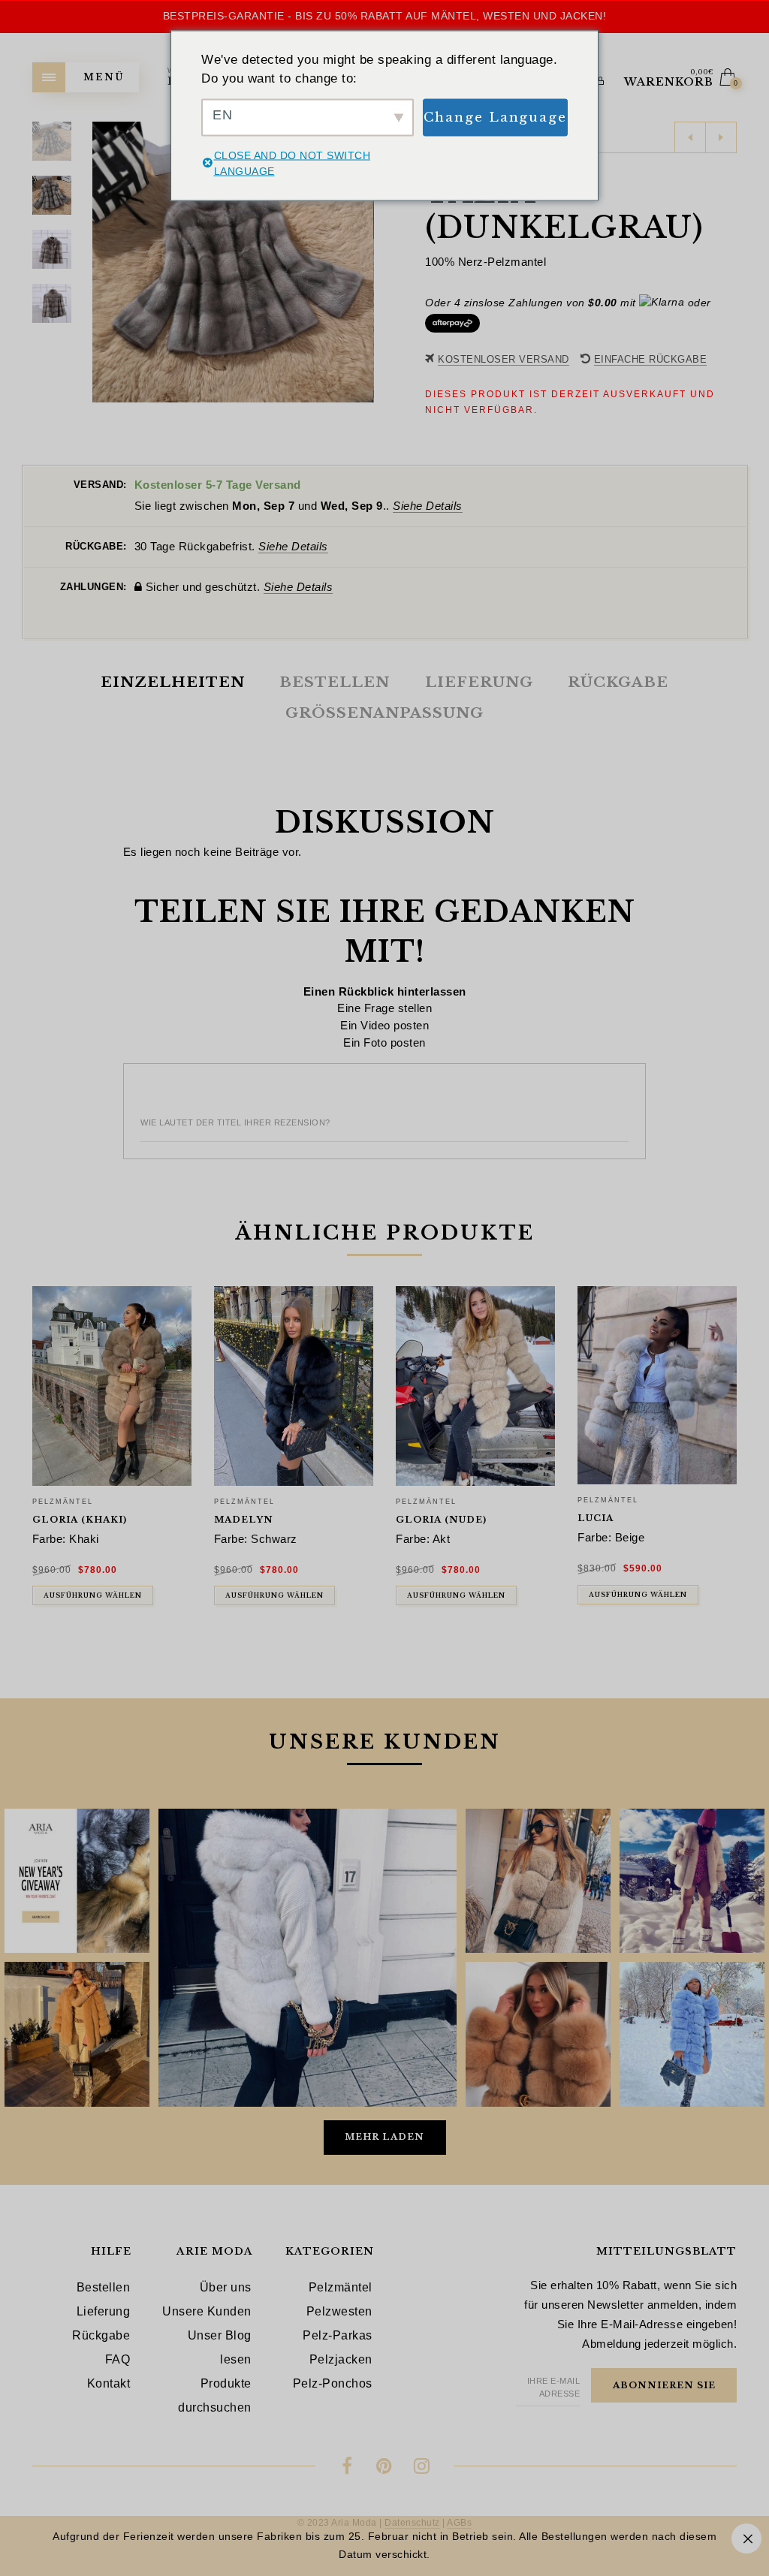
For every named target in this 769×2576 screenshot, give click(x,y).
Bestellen (104, 2287)
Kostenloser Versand (504, 359)
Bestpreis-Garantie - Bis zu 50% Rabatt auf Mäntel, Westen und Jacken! (385, 16)
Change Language (496, 117)
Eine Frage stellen (384, 1008)
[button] (362, 262)
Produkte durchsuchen (215, 2395)
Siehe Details (428, 506)
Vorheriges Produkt (690, 137)
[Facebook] (347, 2468)
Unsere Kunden (207, 2311)
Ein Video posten (384, 1025)
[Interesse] (385, 2468)
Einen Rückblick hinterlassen (385, 991)
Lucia (596, 1518)
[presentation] (50, 1430)
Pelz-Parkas (338, 2335)
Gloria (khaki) (80, 1520)
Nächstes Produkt (721, 137)
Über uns (226, 2287)
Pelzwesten (339, 2311)
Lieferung (104, 2311)
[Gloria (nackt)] (475, 1386)
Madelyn (244, 1520)
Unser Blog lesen (220, 2347)
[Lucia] (657, 1385)
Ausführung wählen (93, 1595)
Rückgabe (101, 2335)
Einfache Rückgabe (651, 359)
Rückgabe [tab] (618, 682)
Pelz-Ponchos (333, 2383)
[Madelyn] (294, 1386)
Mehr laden (384, 2137)
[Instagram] (422, 2468)
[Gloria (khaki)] (112, 1386)
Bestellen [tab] (335, 682)
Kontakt (109, 2383)
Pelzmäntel (63, 1502)
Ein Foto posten (384, 1042)
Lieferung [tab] (479, 682)
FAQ (118, 2359)
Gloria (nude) (441, 1520)
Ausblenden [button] (746, 2538)
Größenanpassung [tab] (384, 713)
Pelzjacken (341, 2359)
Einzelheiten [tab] (173, 682)
